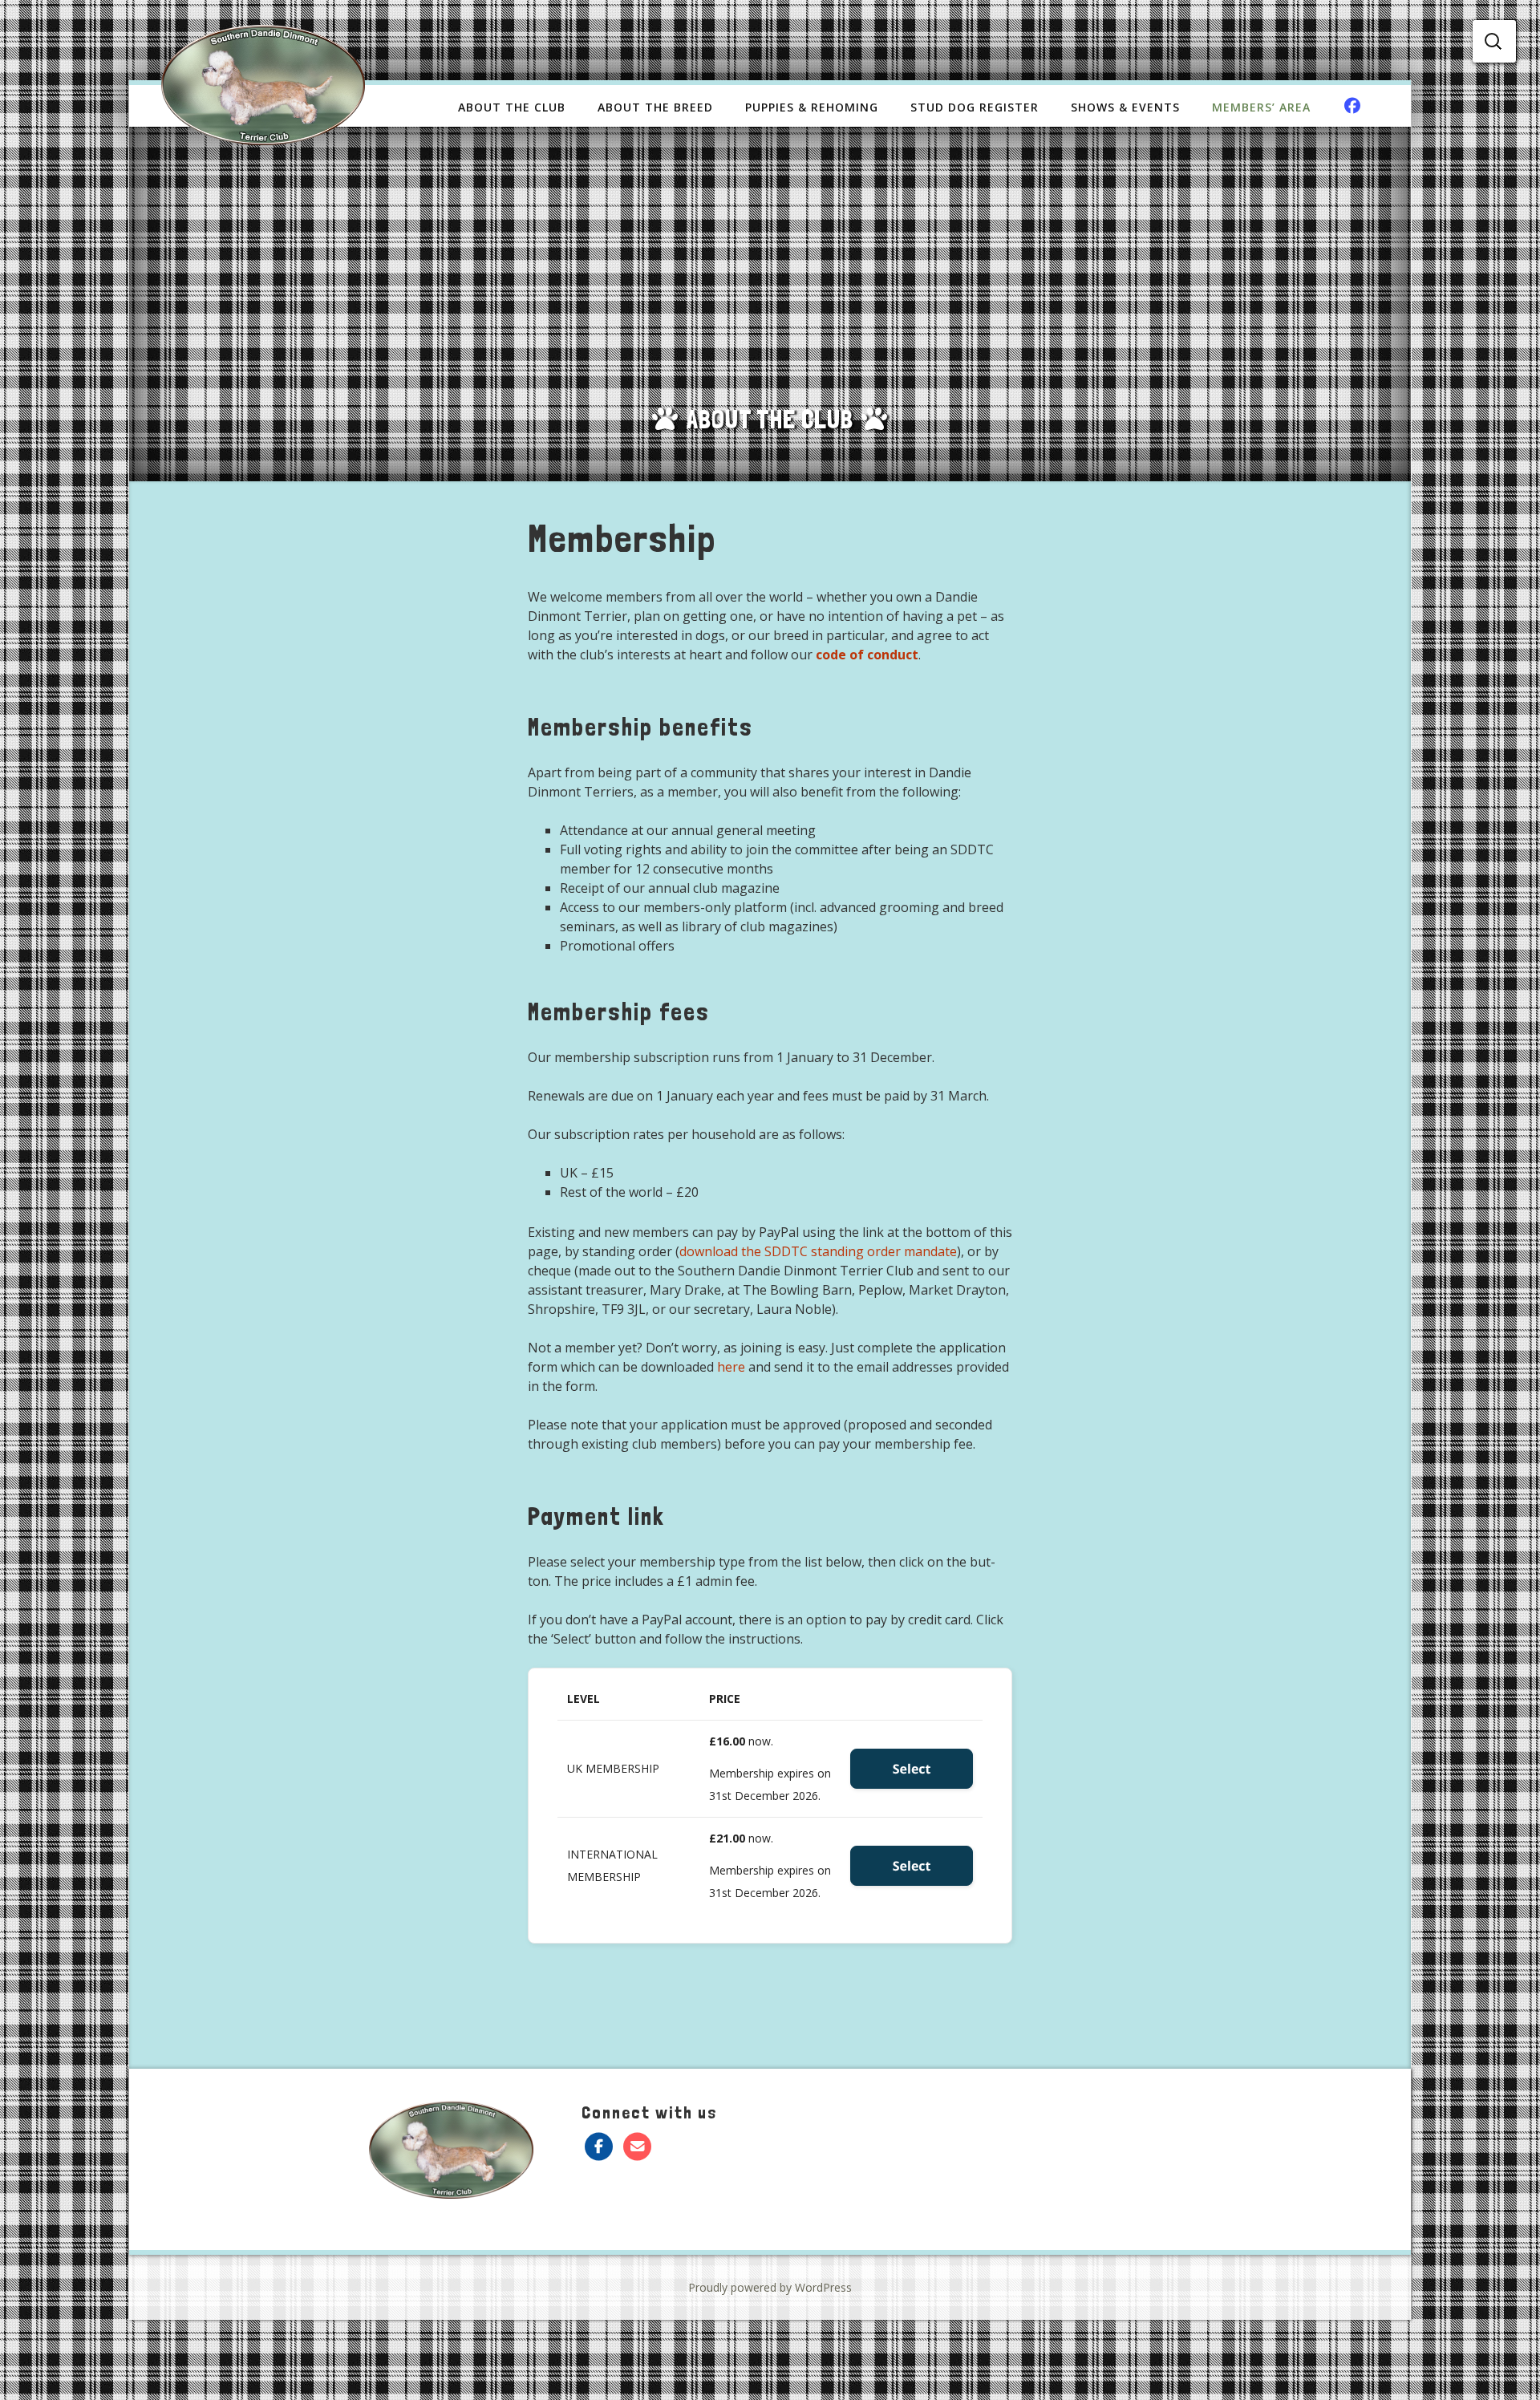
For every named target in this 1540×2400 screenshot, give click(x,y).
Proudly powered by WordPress (770, 2287)
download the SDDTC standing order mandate (818, 1251)
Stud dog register (975, 107)
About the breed (655, 107)
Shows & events (1125, 107)
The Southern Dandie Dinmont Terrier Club (263, 85)
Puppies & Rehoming (812, 107)
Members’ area (1261, 107)
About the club (512, 107)
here (731, 1367)
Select (912, 1769)
